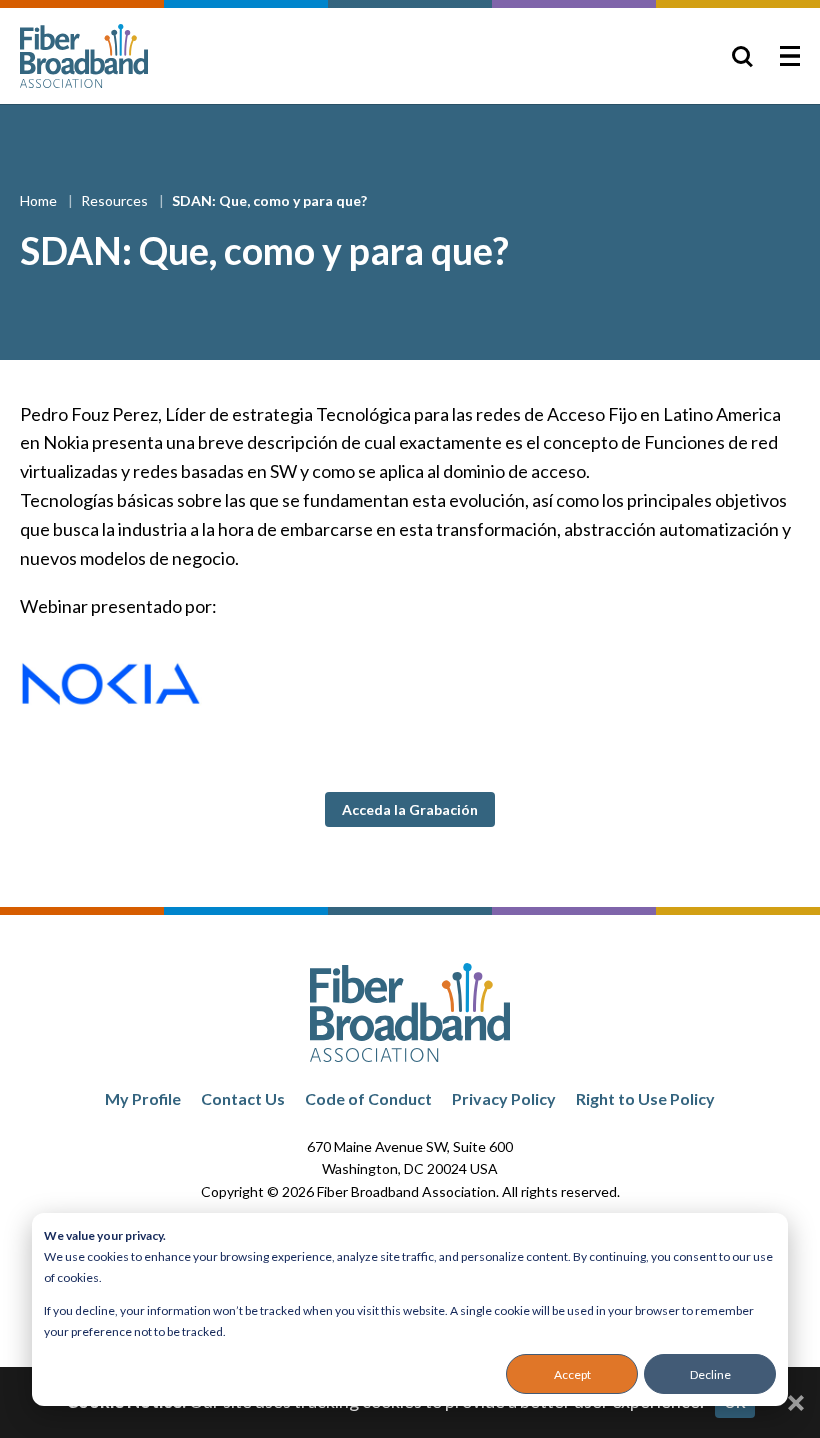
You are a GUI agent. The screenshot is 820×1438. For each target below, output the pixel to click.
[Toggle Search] (742, 56)
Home (40, 200)
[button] (410, 809)
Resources (116, 200)
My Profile (143, 1098)
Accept (572, 1374)
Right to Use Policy (645, 1098)
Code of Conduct (368, 1098)
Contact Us (243, 1098)
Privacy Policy (504, 1098)
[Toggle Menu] (790, 56)
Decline (710, 1374)
